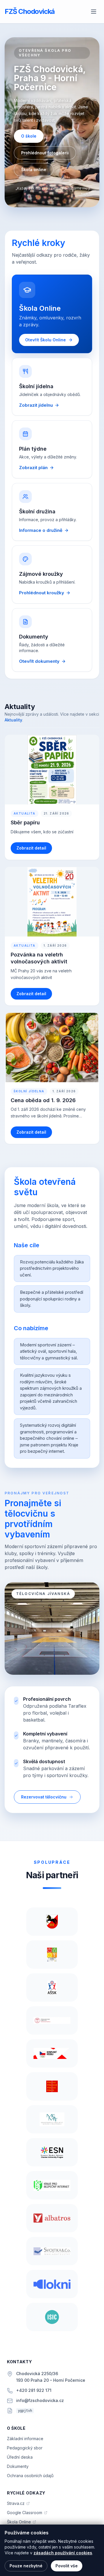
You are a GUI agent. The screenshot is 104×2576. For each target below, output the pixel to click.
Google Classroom (27, 2513)
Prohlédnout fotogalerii (45, 153)
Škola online (34, 170)
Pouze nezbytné (26, 2566)
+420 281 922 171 (34, 2390)
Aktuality (13, 720)
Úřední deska (20, 2457)
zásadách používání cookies (63, 2553)
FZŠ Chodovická (30, 11)
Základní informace (25, 2439)
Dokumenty (18, 2466)
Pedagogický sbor (25, 2448)
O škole (29, 136)
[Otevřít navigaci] (94, 12)
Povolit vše (67, 2566)
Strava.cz (18, 2504)
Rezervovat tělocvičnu (44, 1797)
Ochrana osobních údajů (30, 2476)
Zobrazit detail (31, 848)
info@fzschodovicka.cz (40, 2400)
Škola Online (22, 2522)
